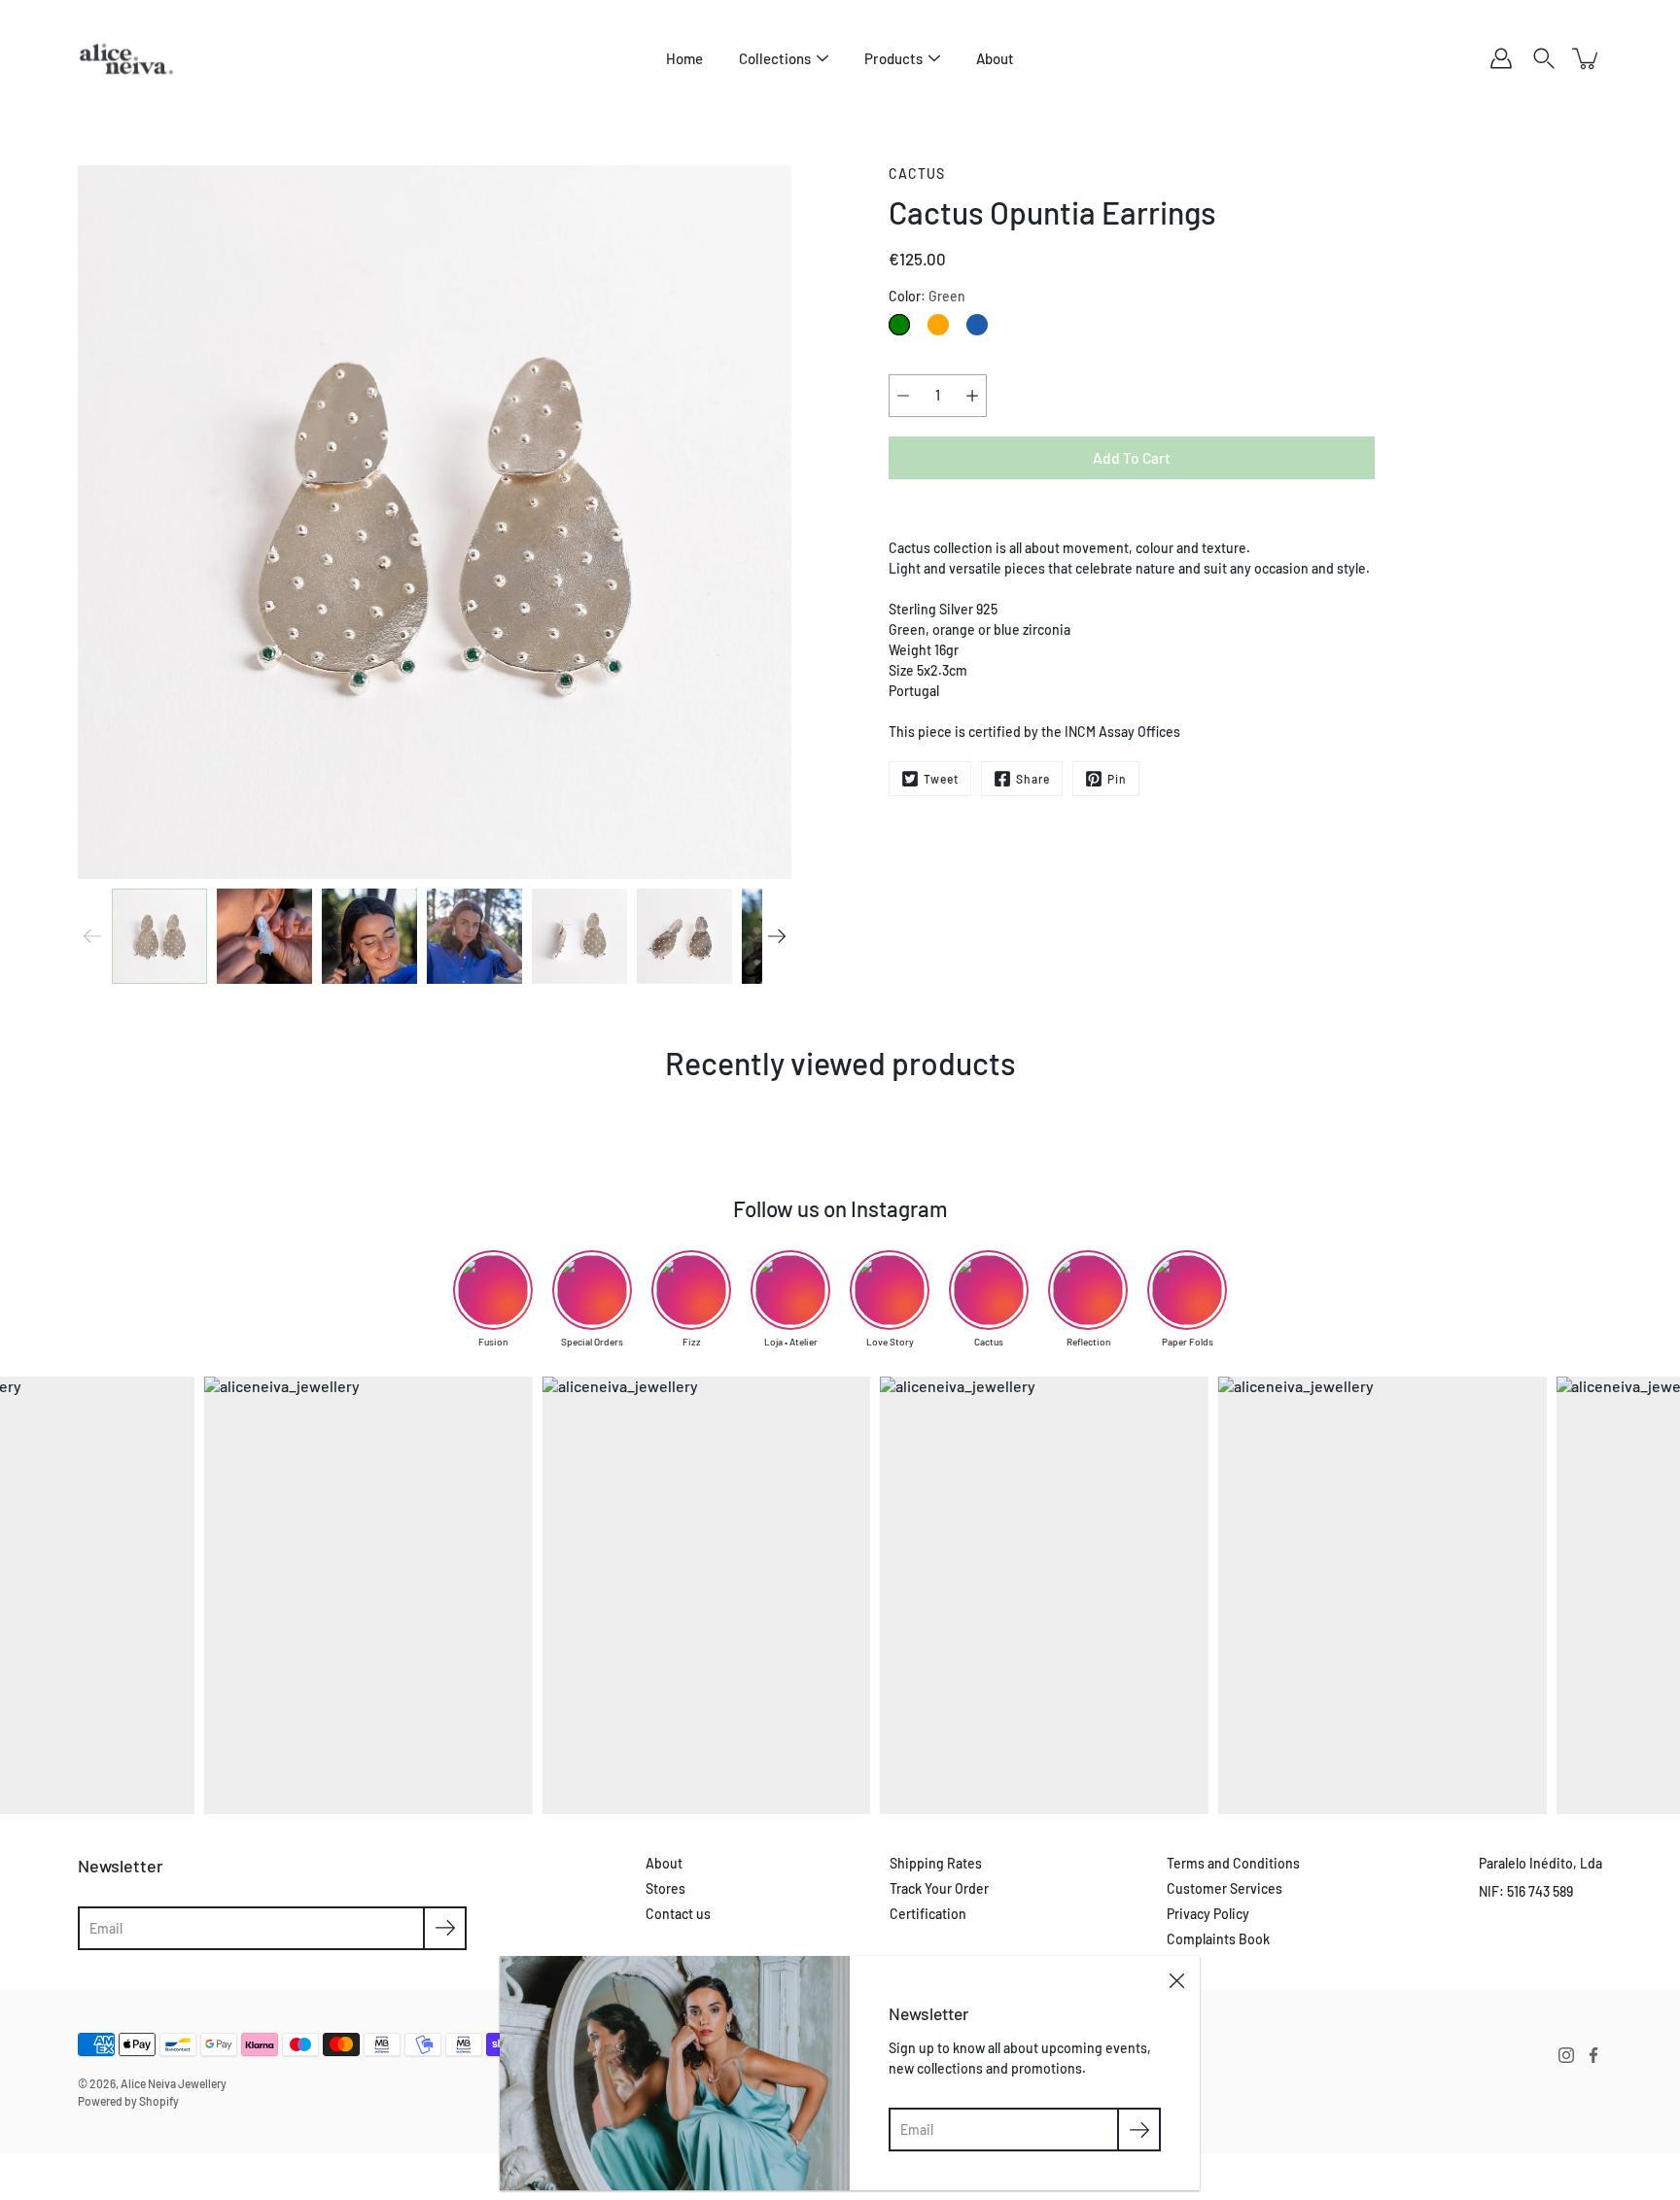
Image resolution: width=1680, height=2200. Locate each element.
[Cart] (1587, 58)
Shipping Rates (936, 1863)
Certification (928, 1914)
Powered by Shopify (128, 2101)
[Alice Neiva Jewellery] (126, 58)
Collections (775, 58)
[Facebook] (1593, 2055)
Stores (665, 1888)
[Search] (1544, 58)
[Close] (1176, 1979)
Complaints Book (1218, 1939)
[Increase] (972, 396)
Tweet (941, 779)
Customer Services (1225, 1888)
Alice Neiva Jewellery (174, 2083)
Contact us (678, 1914)
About (995, 58)
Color (927, 296)
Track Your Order (939, 1888)
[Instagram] (1566, 2055)
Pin (1117, 779)
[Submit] (445, 1928)
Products (893, 58)
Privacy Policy (1208, 1914)
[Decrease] (903, 396)
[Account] (1501, 58)
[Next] (777, 936)
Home (684, 58)
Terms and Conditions (1233, 1863)
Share (1033, 779)
